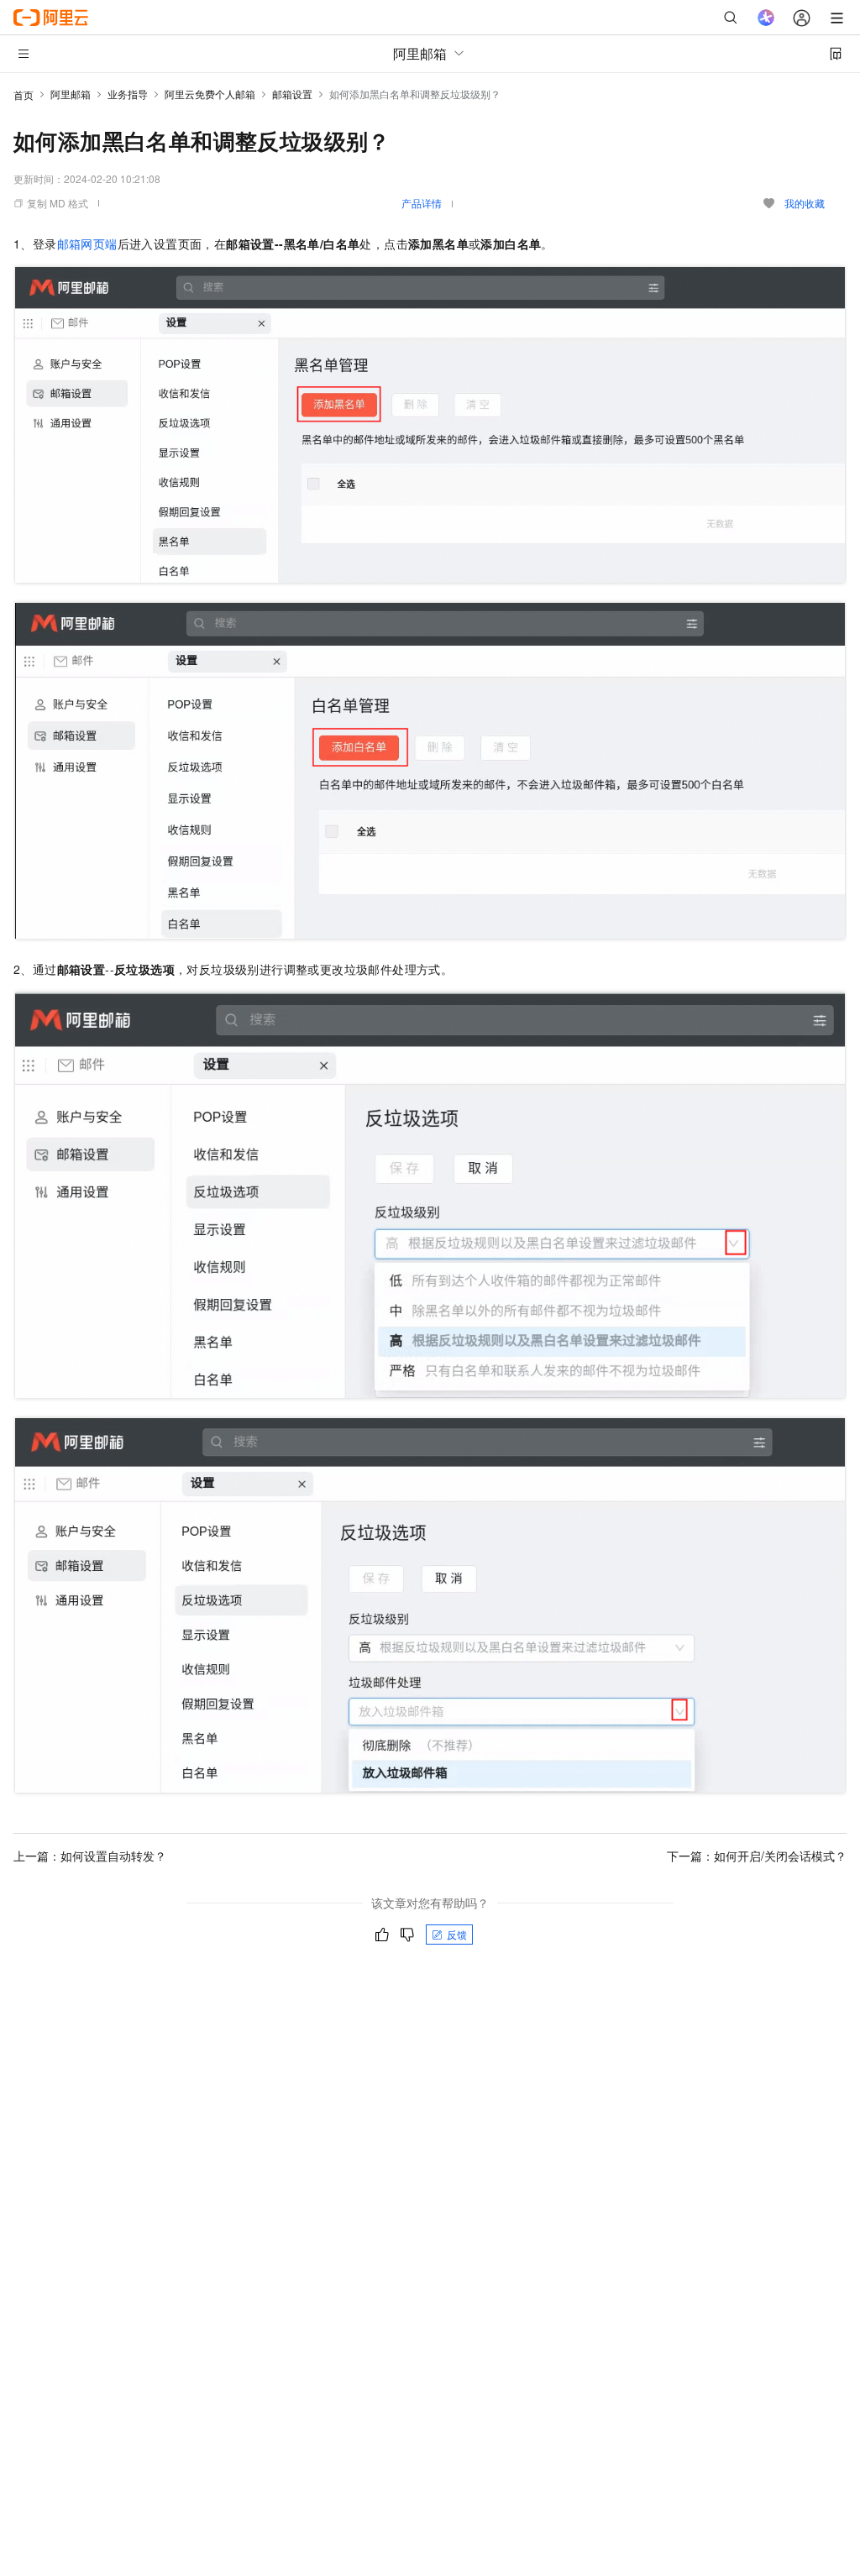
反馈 (457, 1934)
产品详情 (422, 203)
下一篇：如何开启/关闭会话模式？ (757, 1856)
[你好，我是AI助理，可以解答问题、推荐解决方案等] (766, 18)
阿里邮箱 (71, 94)
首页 (24, 94)
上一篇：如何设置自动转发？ (90, 1856)
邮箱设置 (292, 94)
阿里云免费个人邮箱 (210, 94)
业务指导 (128, 94)
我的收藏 (805, 203)
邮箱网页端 (87, 243)
